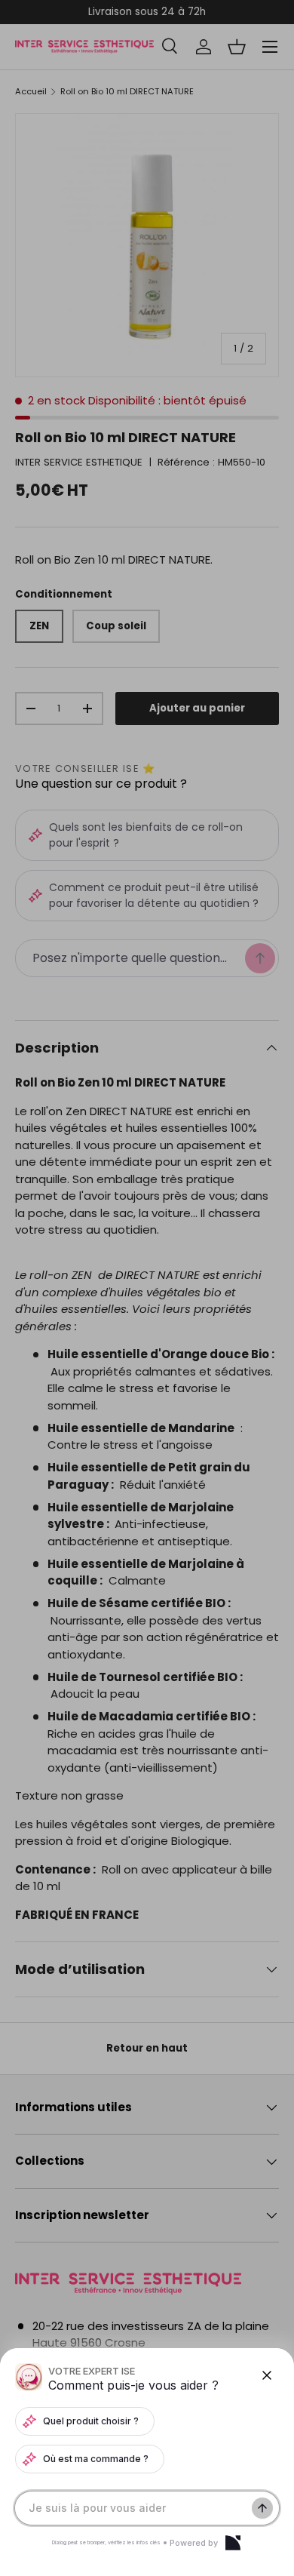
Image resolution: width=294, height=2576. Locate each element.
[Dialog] (233, 2543)
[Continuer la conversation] (262, 2508)
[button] (147, 1288)
